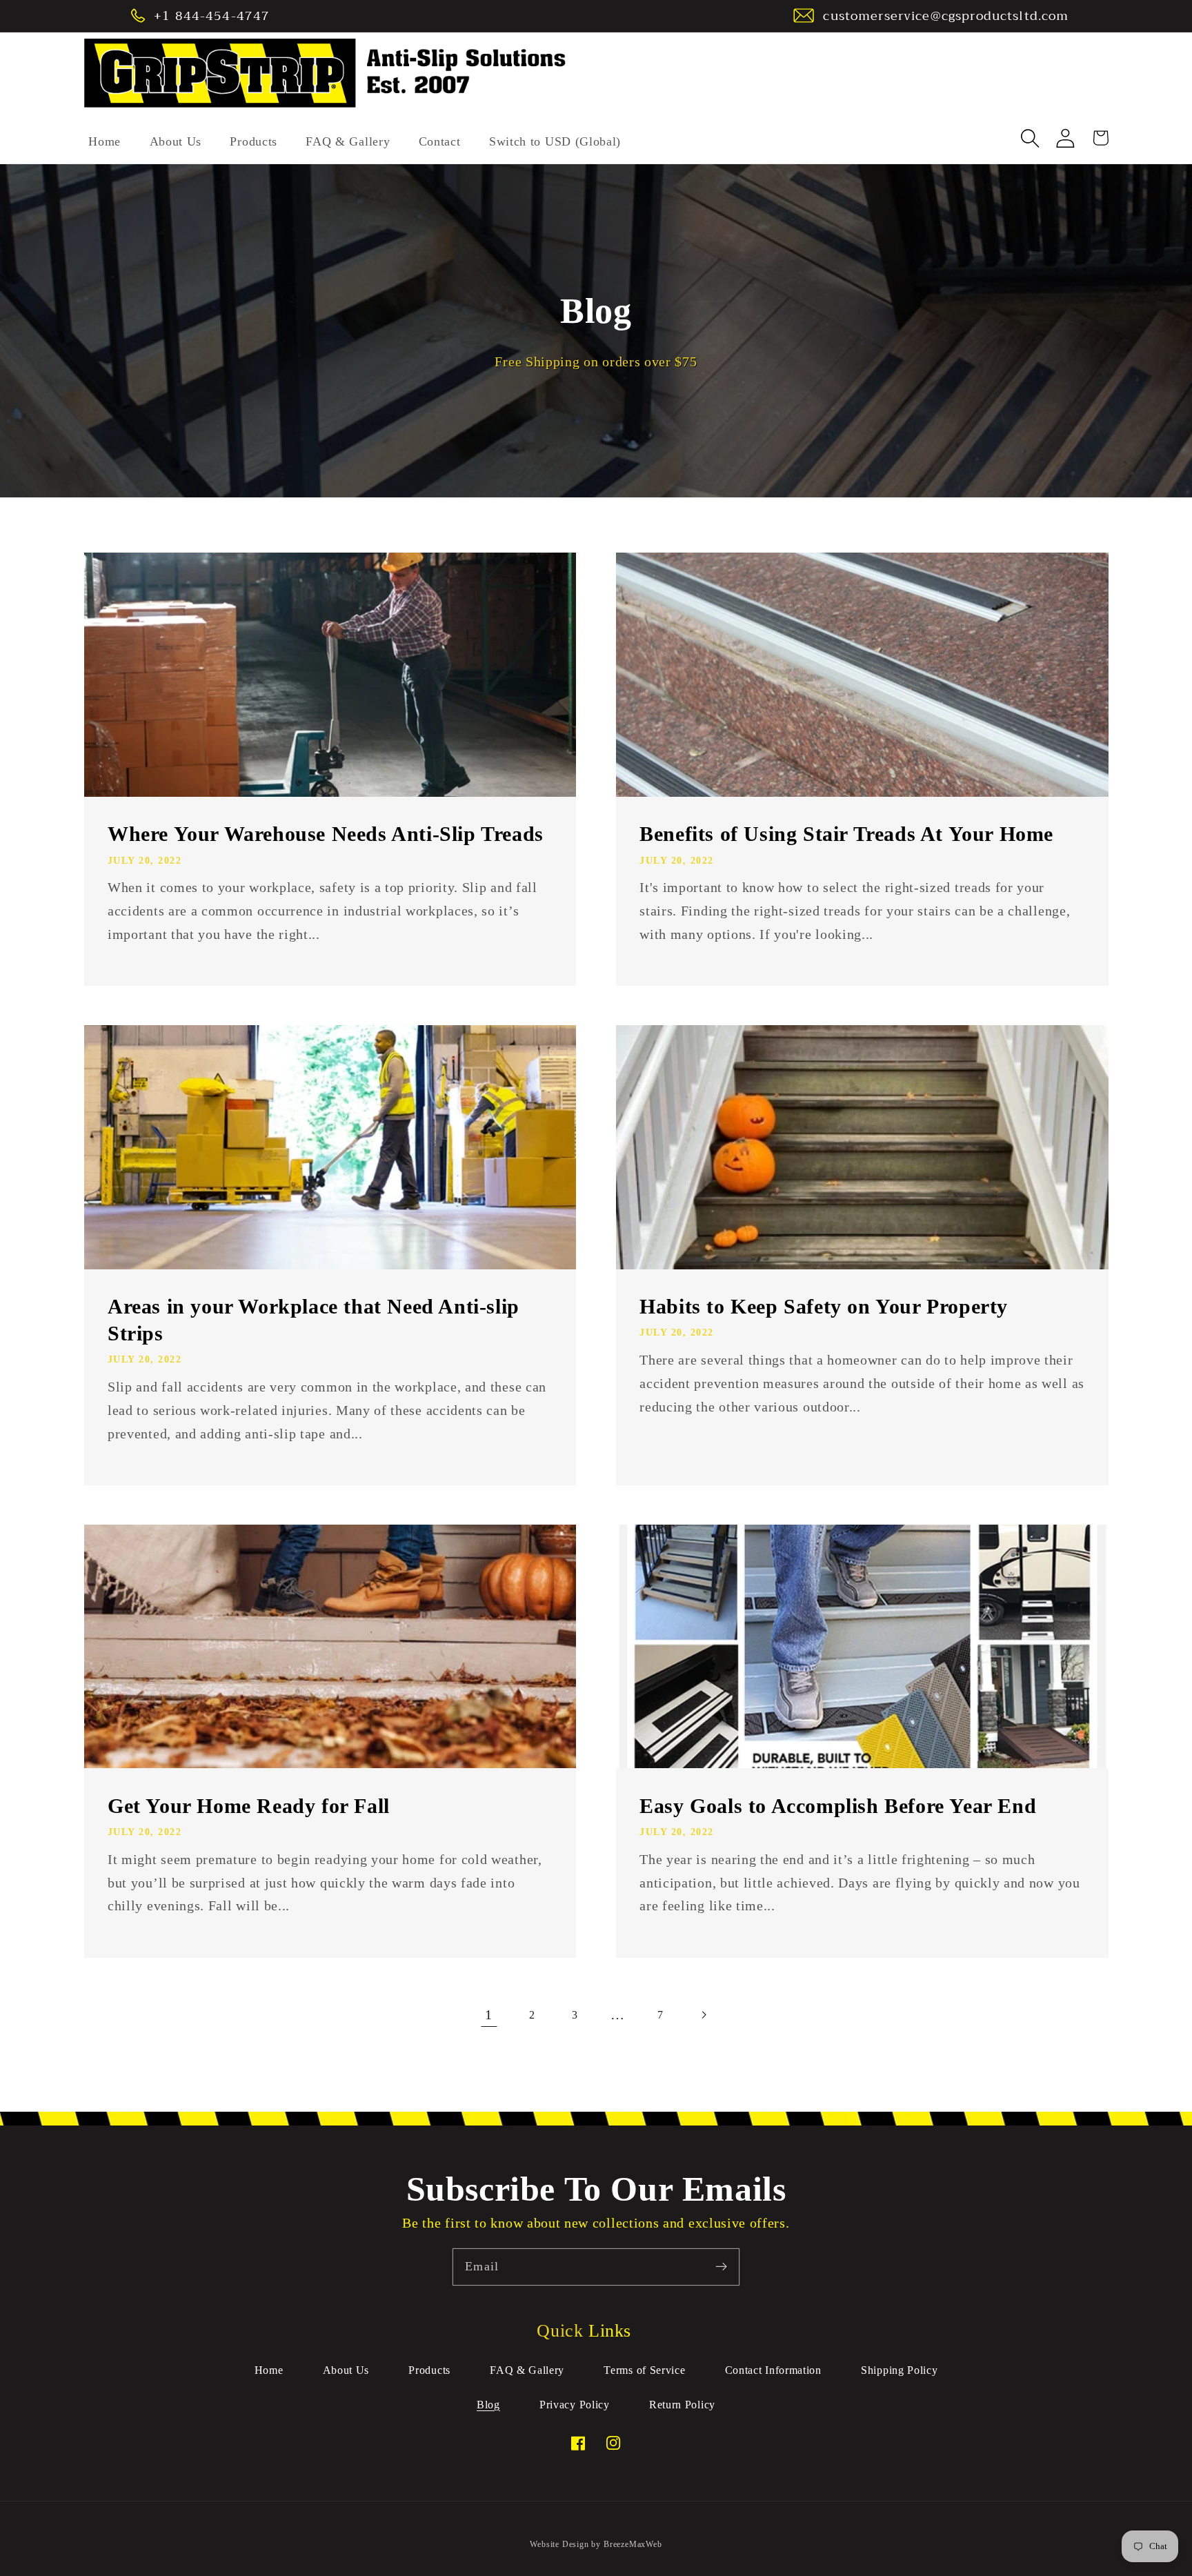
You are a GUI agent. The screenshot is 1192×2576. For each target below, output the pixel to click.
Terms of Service (644, 2370)
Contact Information (773, 2370)
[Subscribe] (721, 2267)
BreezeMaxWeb (633, 2544)
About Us (346, 2370)
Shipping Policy (899, 2370)
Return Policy (682, 2405)
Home (269, 2370)
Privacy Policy (575, 2405)
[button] (1031, 138)
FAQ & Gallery (527, 2370)
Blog (488, 2405)
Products (429, 2370)
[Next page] (703, 2015)
